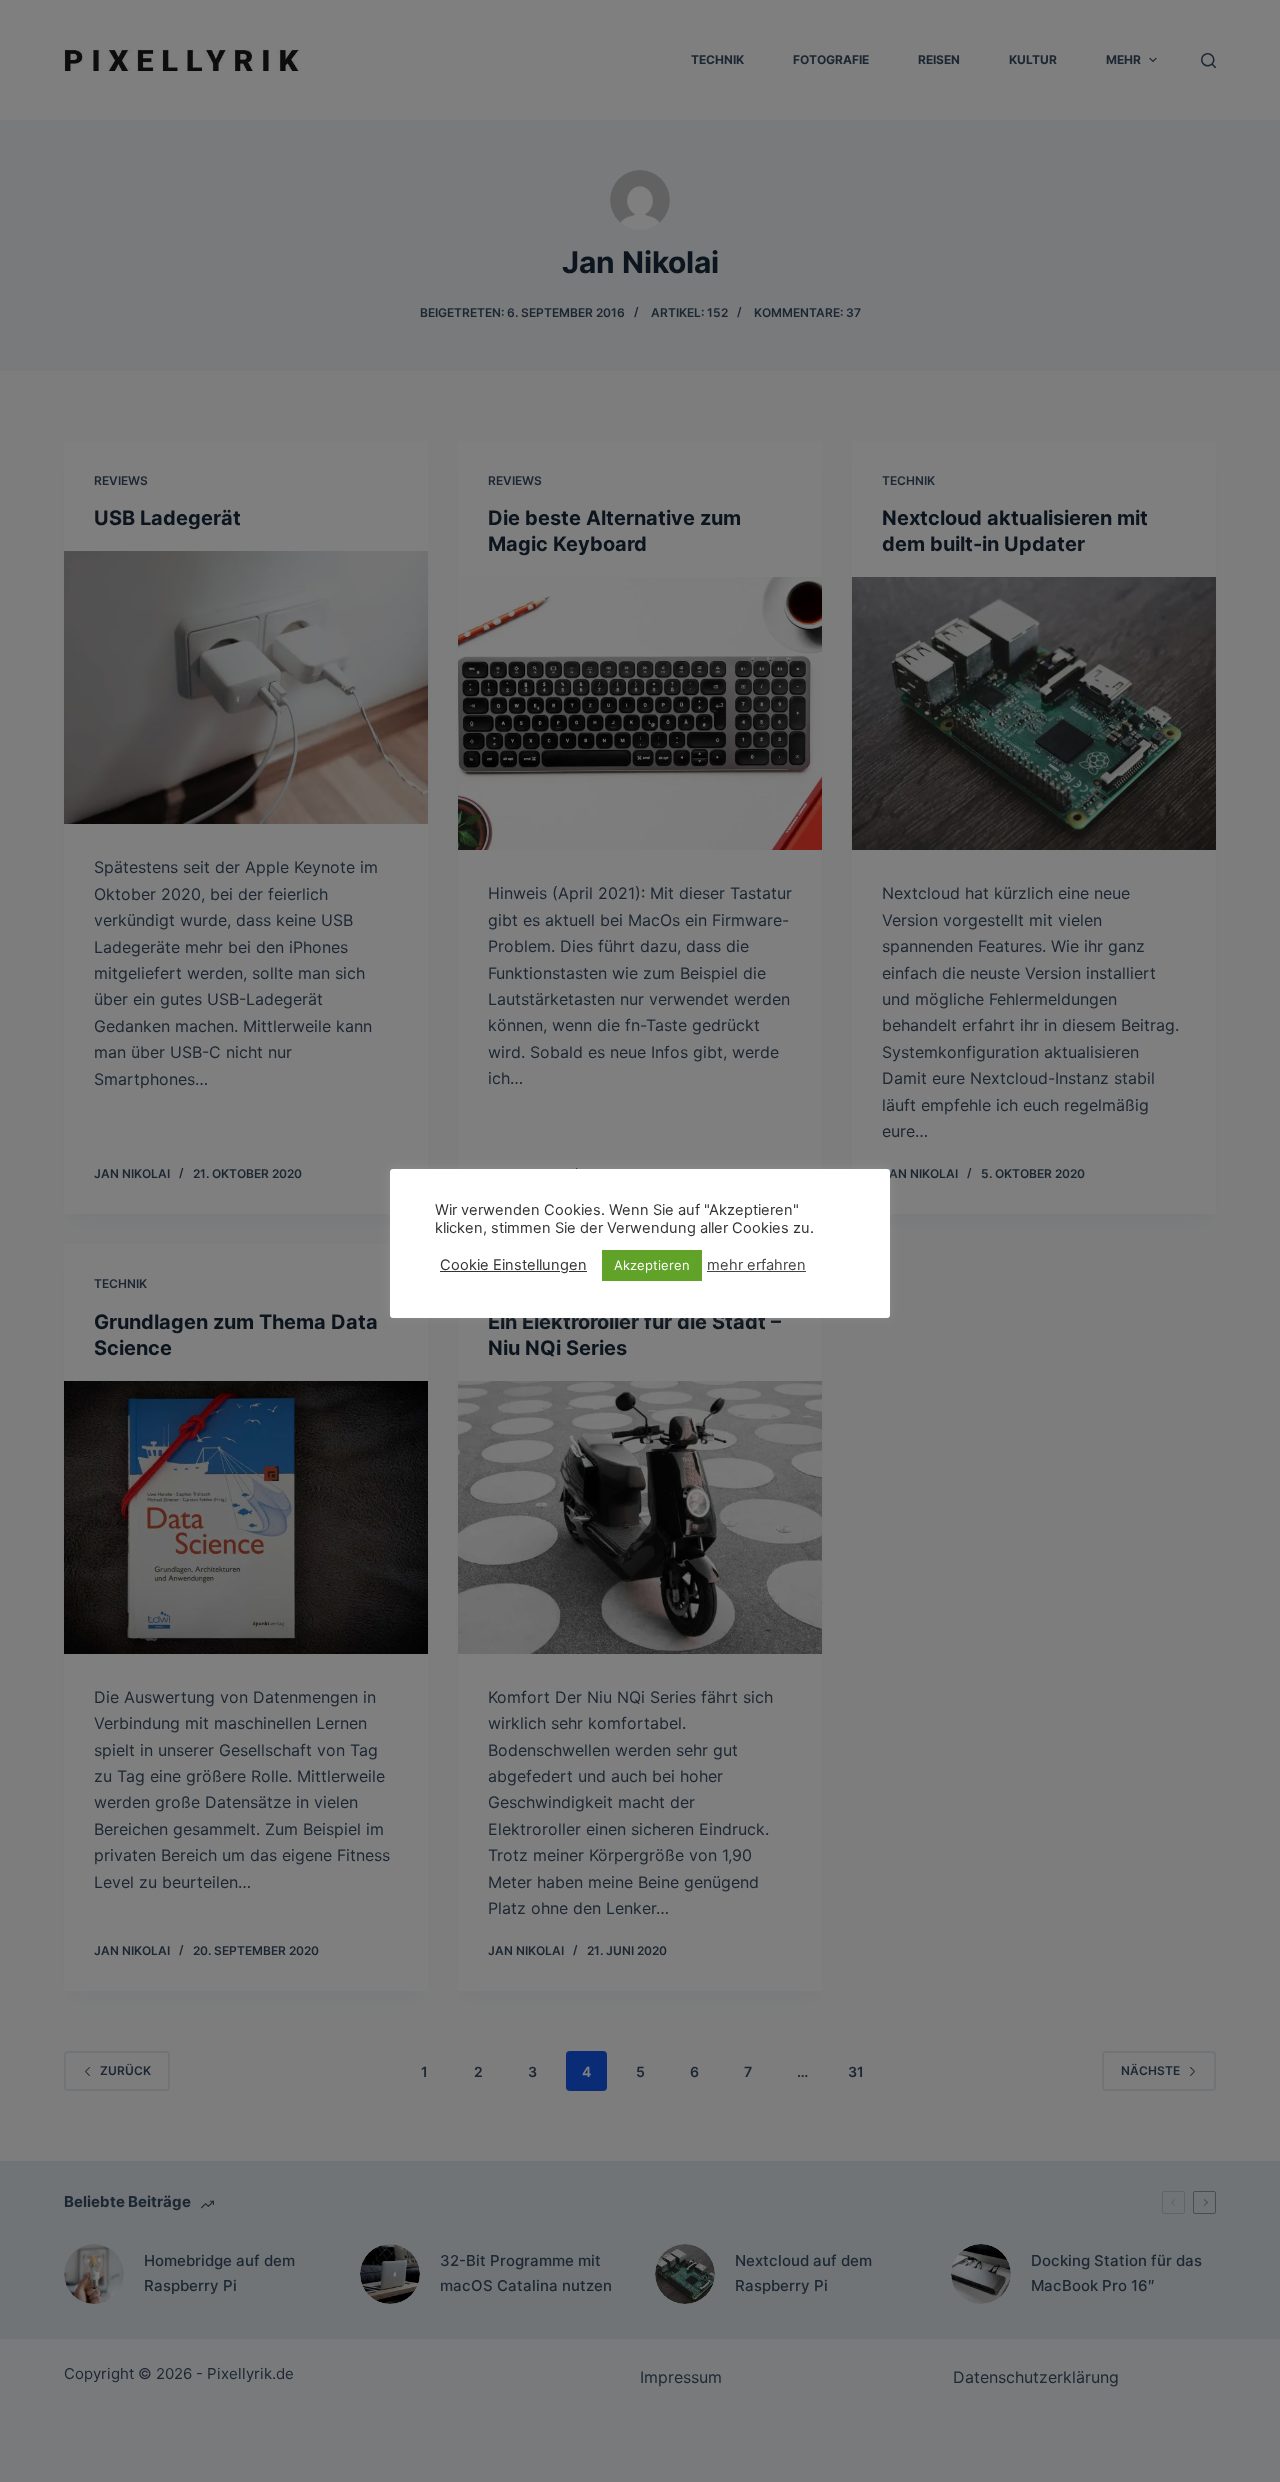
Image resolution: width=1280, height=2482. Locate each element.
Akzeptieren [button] (652, 1265)
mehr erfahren (756, 1265)
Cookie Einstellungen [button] (513, 1265)
